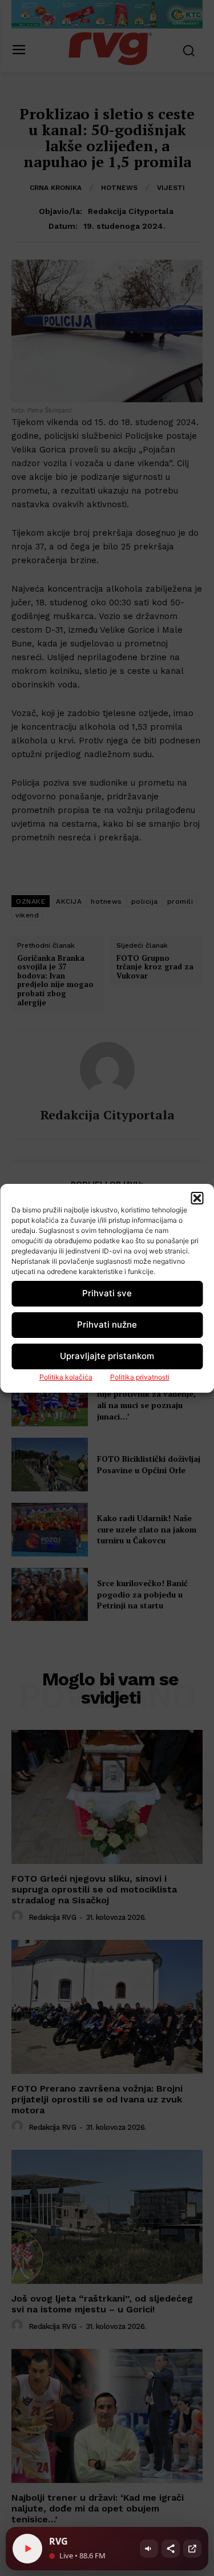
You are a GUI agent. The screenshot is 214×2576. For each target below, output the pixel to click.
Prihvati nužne (107, 1325)
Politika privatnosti (140, 1377)
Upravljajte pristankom (107, 1356)
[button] (197, 1198)
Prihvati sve (107, 1293)
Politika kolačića (66, 1377)
